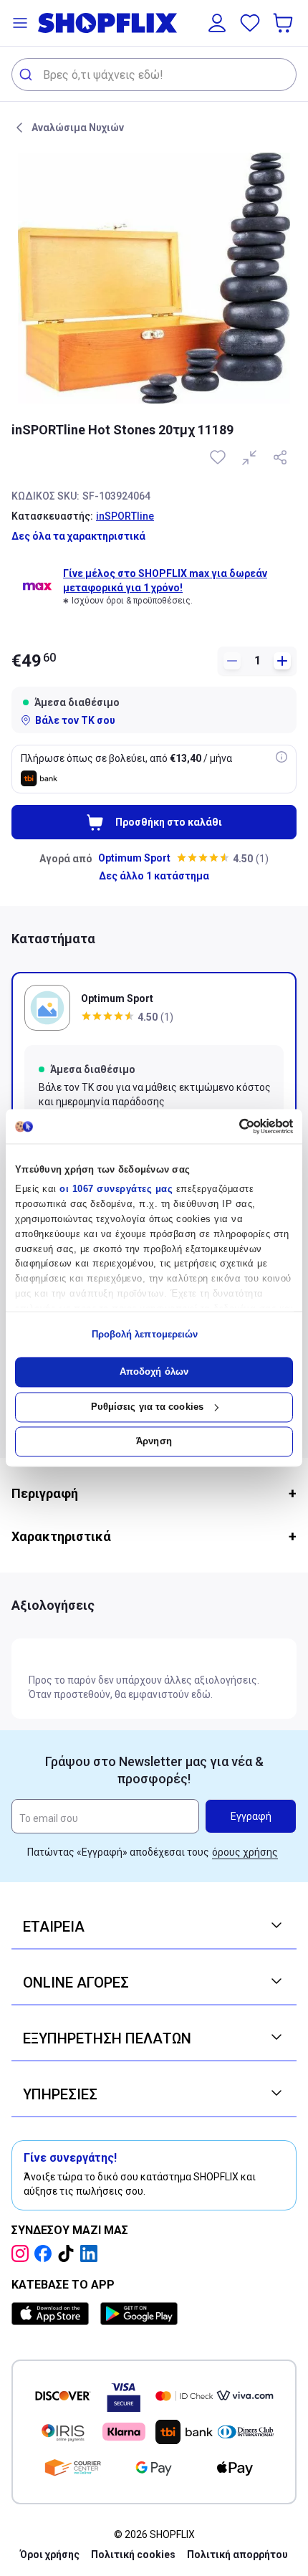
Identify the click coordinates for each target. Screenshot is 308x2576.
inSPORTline (125, 516)
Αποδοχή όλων (154, 1372)
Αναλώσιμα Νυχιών (78, 128)
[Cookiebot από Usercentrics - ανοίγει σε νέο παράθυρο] (230, 1126)
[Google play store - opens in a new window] (139, 2314)
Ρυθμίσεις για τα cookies (147, 1407)
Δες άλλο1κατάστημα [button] (154, 876)
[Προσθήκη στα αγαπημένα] (219, 457)
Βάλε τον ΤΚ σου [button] (75, 720)
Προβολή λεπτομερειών (145, 1334)
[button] (20, 23)
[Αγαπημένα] (250, 23)
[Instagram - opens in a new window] (23, 2253)
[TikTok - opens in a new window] (69, 2253)
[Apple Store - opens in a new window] (53, 2314)
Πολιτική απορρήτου (237, 2554)
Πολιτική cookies (133, 2554)
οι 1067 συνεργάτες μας (116, 1189)
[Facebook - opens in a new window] (46, 2253)
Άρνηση (154, 1442)
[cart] (284, 23)
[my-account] (217, 23)
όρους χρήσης (245, 1852)
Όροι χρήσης (50, 2554)
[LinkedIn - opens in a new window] (92, 2253)
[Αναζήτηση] (28, 75)
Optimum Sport (134, 858)
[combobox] (154, 75)
